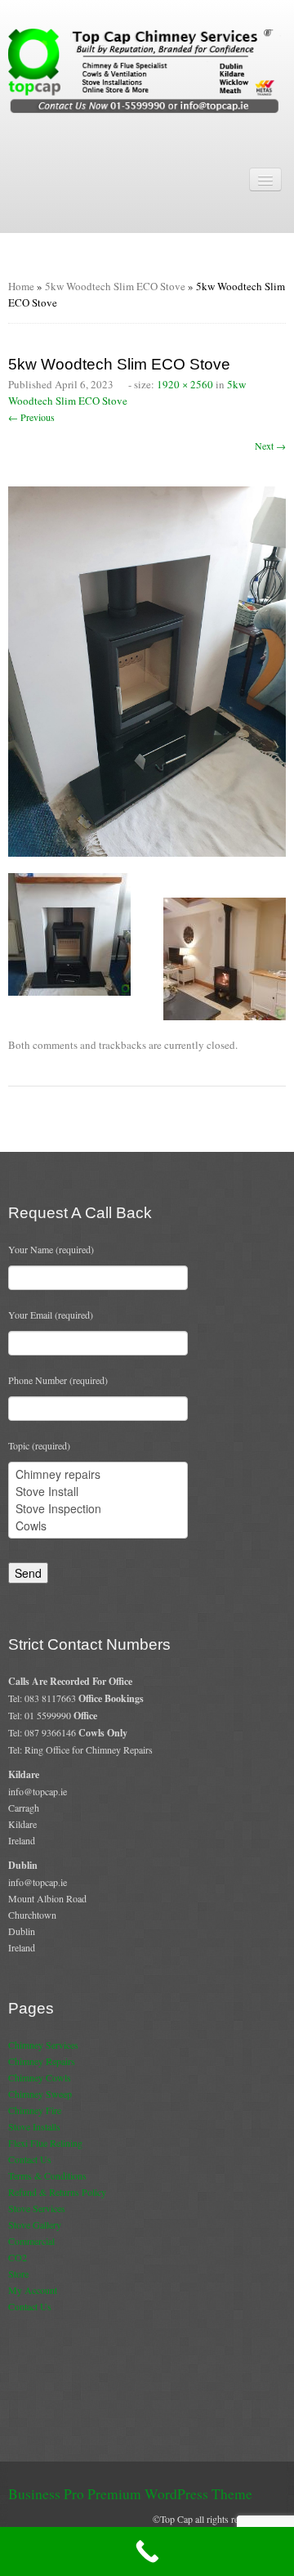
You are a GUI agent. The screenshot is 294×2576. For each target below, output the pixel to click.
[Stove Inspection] (98, 1509)
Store (18, 2274)
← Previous (31, 417)
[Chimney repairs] (98, 1474)
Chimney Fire (35, 2110)
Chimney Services (43, 2045)
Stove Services (37, 2208)
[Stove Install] (98, 1492)
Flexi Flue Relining (45, 2143)
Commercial (31, 2241)
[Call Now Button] (147, 2551)
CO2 (18, 2257)
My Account (33, 2290)
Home (21, 286)
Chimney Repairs (42, 2061)
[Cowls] (98, 1526)
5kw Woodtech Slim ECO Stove (115, 286)
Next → (270, 446)
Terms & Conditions (47, 2175)
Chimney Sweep (40, 2094)
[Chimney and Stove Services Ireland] (147, 69)
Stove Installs (34, 2126)
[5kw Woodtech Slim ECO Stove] (147, 670)
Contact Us (30, 2159)
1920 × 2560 (185, 384)
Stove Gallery (35, 2224)
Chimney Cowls (40, 2077)
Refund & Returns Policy (57, 2192)
